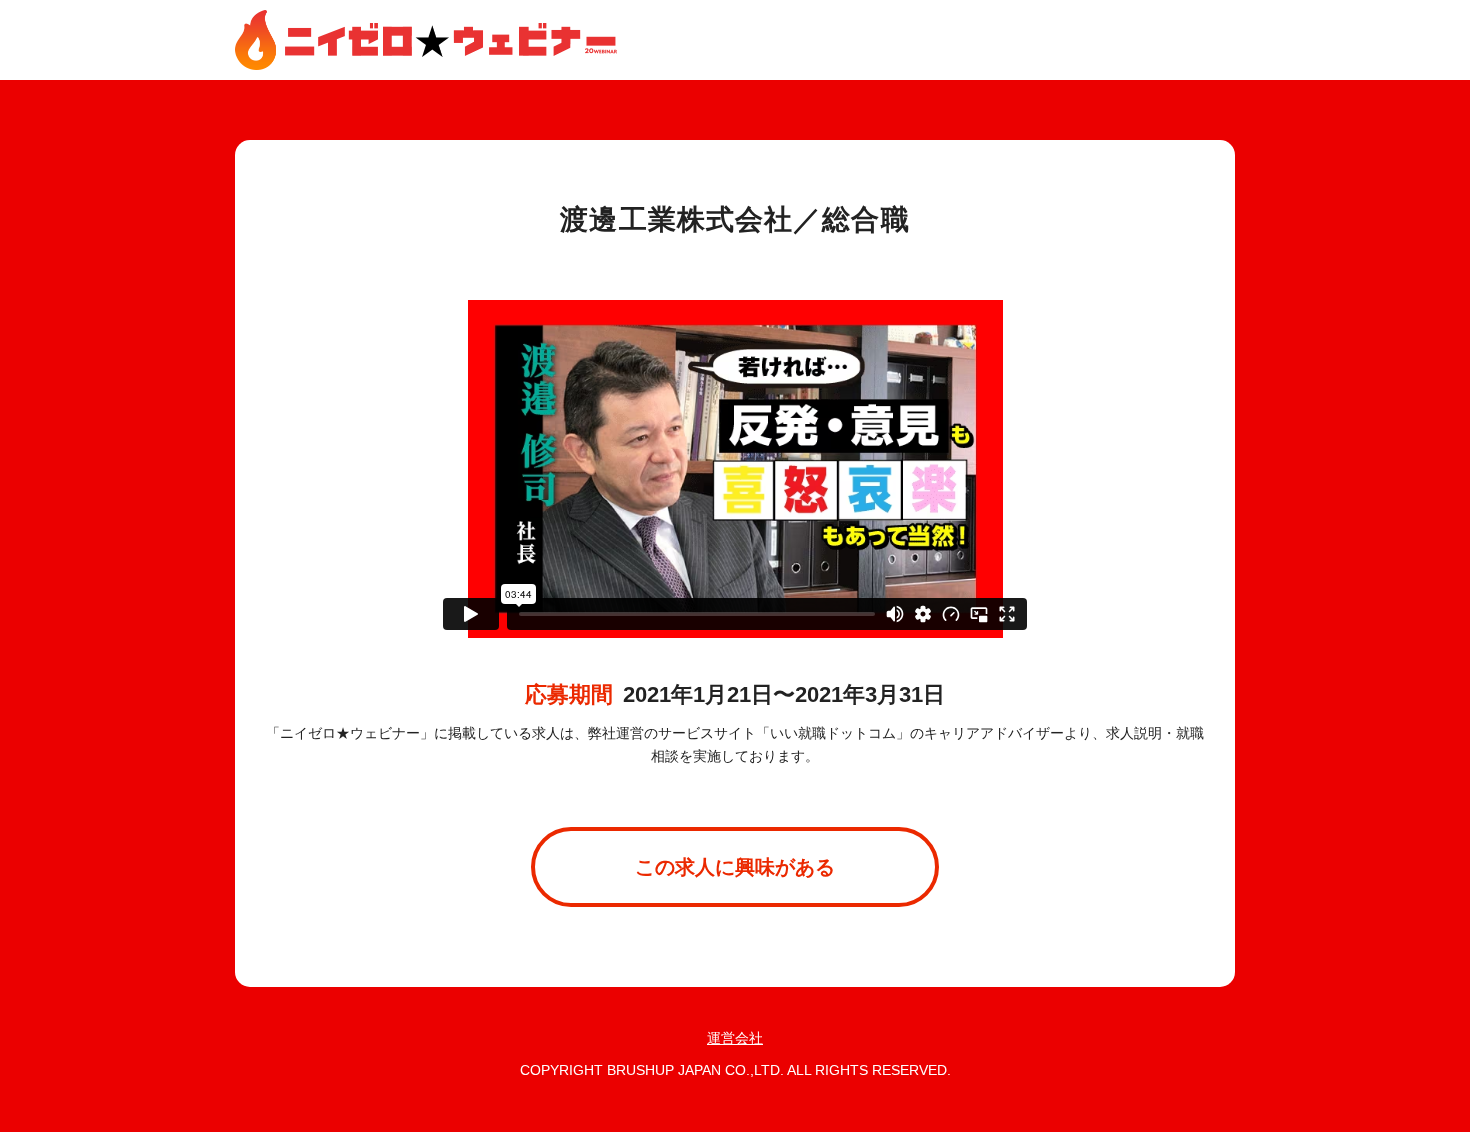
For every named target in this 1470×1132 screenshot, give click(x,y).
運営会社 (735, 1038)
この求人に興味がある (735, 867)
